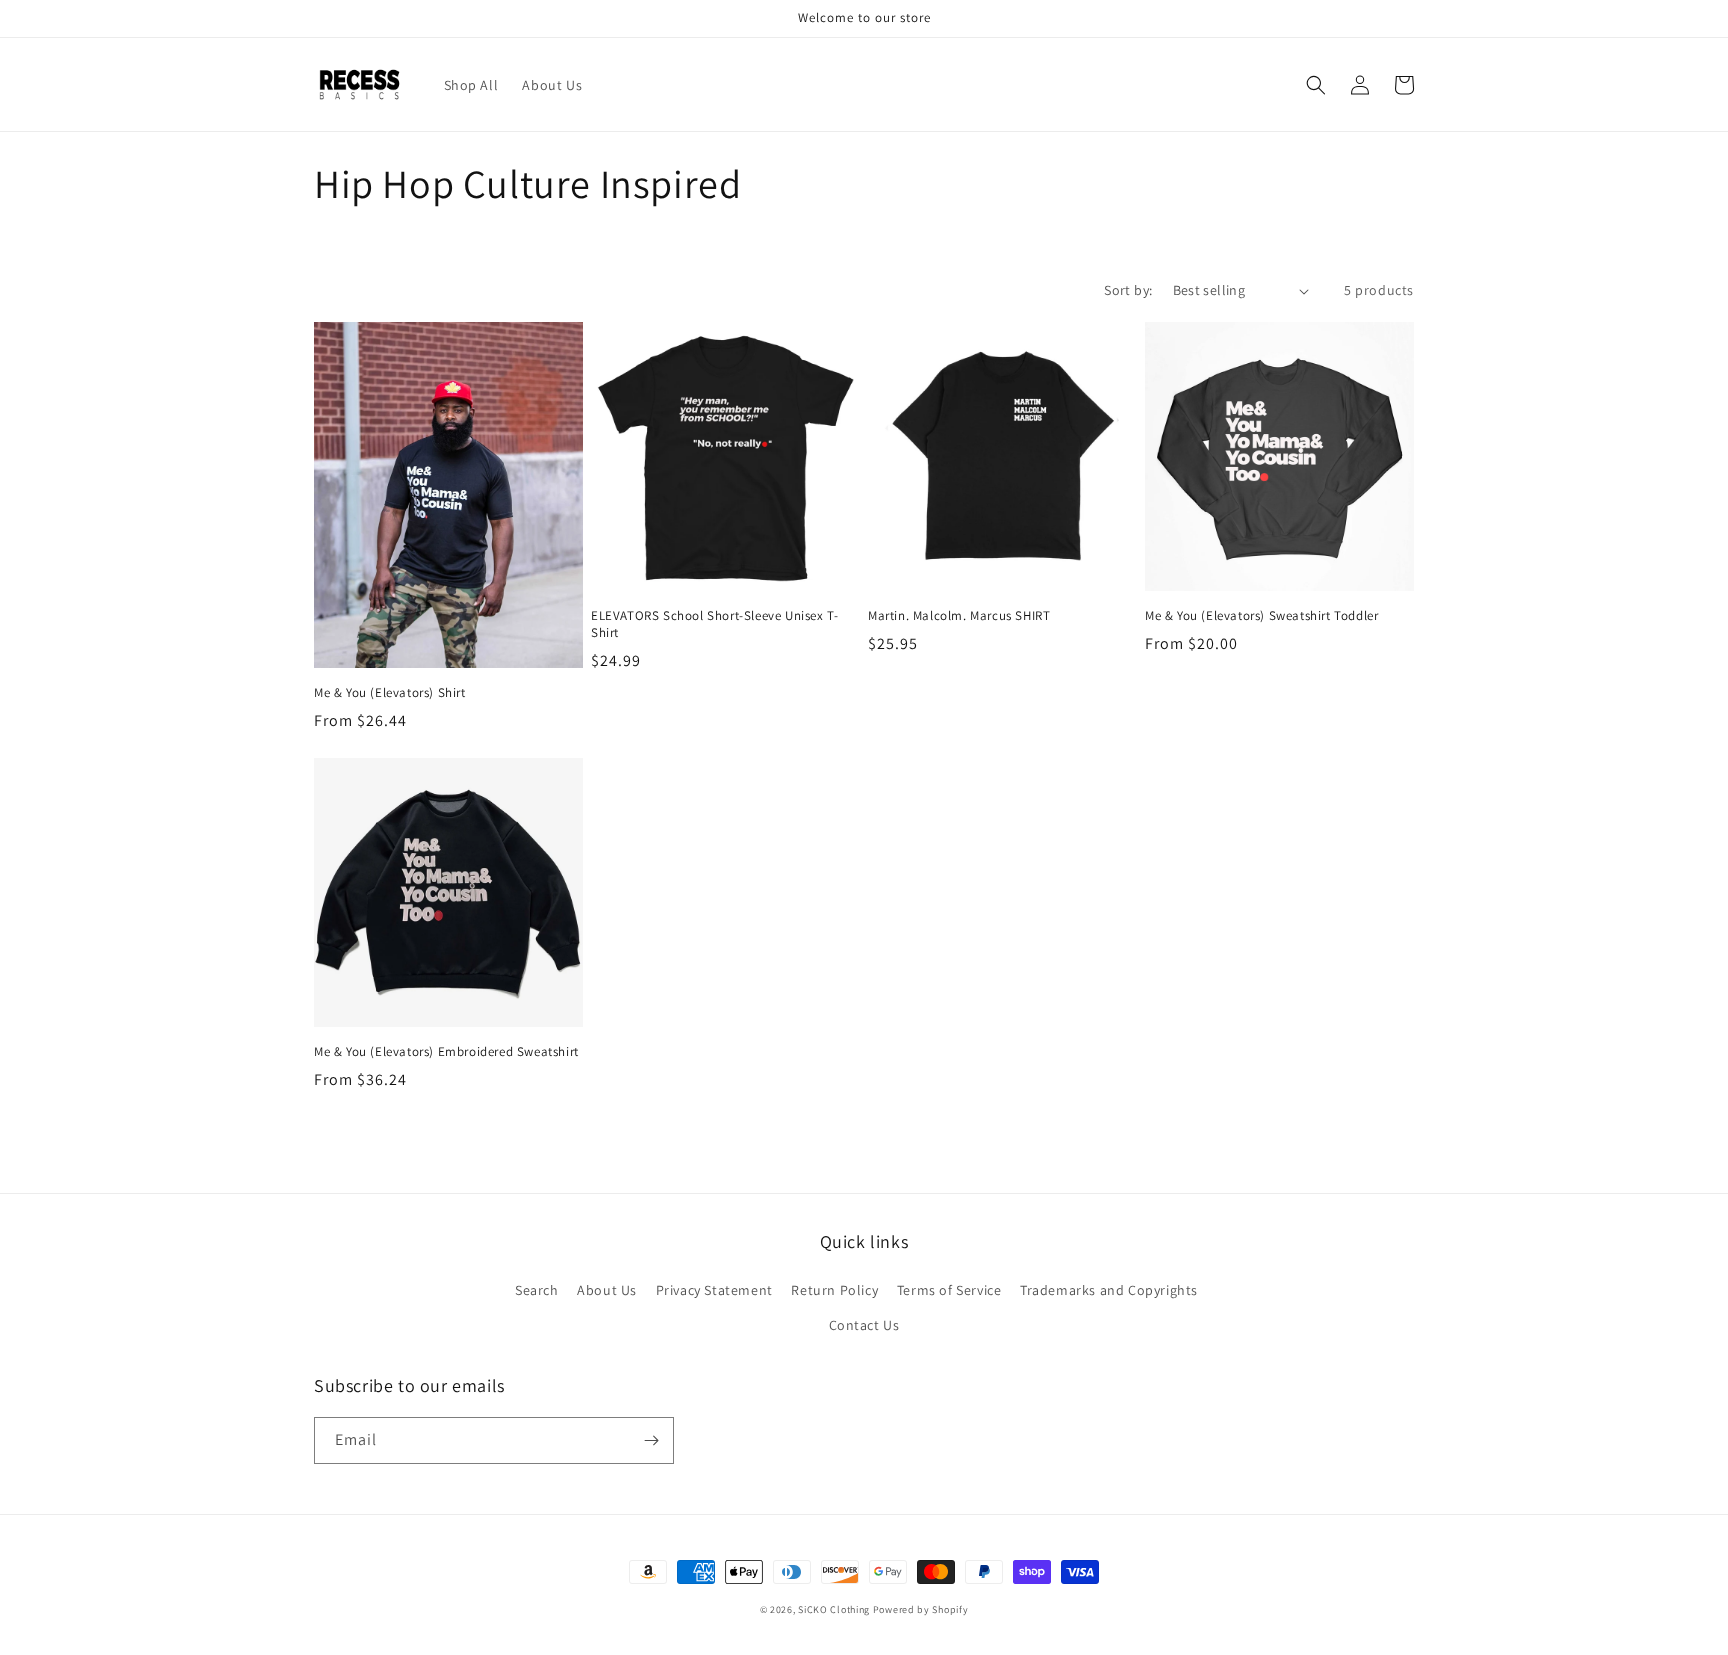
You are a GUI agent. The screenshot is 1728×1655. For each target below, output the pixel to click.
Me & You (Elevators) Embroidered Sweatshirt (446, 1052)
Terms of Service (949, 1290)
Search (537, 1290)
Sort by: (1128, 290)
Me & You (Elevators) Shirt (390, 693)
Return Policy (834, 1290)
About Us (607, 1290)
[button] (1316, 85)
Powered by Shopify (921, 1609)
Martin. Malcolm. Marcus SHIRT (959, 616)
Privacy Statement (714, 1290)
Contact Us (864, 1325)
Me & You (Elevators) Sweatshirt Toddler (1261, 616)
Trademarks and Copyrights (1109, 1290)
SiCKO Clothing (834, 1609)
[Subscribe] (651, 1440)
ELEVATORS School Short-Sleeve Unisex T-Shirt (714, 624)
